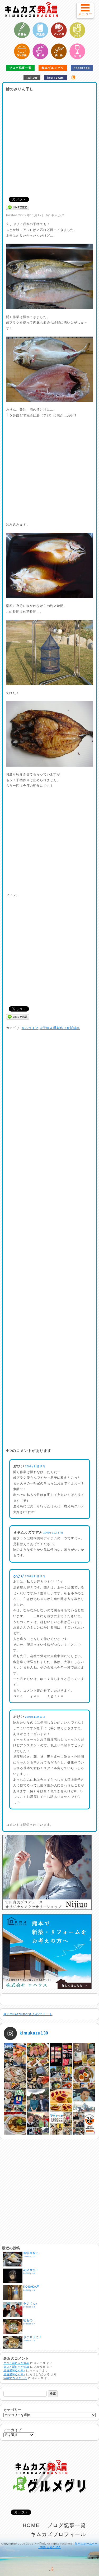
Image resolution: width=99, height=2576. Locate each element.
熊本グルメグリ (53, 68)
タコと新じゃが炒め (16, 2363)
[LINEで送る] (18, 207)
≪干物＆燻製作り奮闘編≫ (60, 1028)
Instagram (56, 78)
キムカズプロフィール (58, 2534)
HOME (31, 2525)
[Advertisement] (49, 142)
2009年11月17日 (35, 1466)
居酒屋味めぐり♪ (14, 2370)
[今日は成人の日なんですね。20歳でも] (84, 2101)
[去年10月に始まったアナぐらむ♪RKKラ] (61, 2123)
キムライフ (30, 1028)
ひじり (19, 1576)
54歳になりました (15, 2378)
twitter (32, 78)
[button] (85, 10)
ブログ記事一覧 (20, 68)
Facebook (82, 68)
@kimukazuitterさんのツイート (28, 2014)
